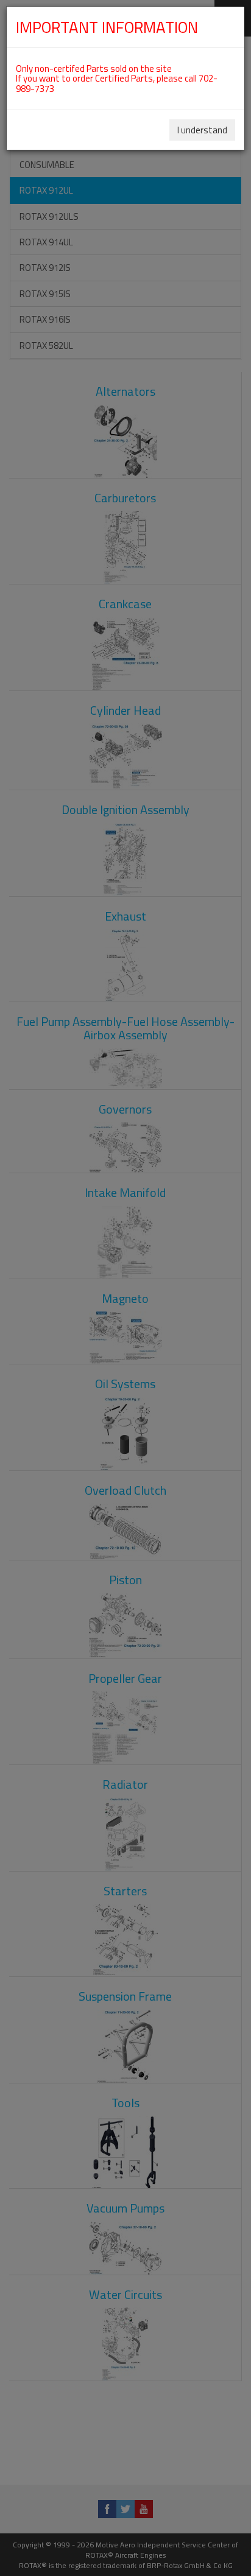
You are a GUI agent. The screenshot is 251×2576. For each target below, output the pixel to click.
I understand (202, 130)
